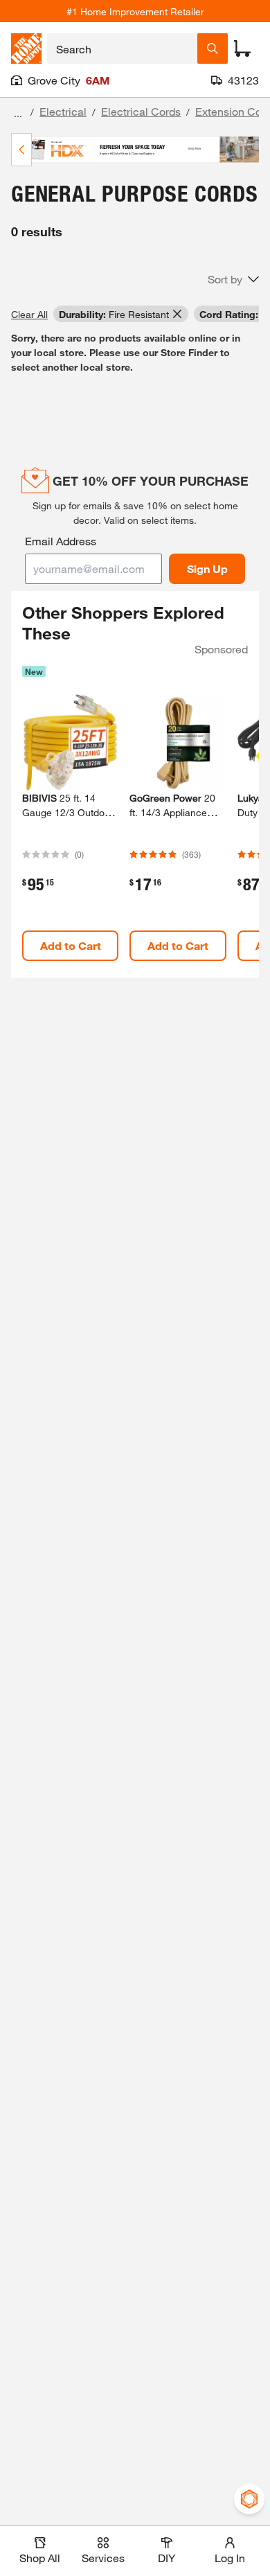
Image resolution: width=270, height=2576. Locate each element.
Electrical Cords (141, 111)
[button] (233, 279)
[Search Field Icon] (213, 48)
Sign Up (207, 568)
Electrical (63, 111)
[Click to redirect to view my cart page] (242, 48)
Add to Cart (71, 945)
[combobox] (122, 48)
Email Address (61, 541)
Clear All (29, 314)
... (18, 113)
